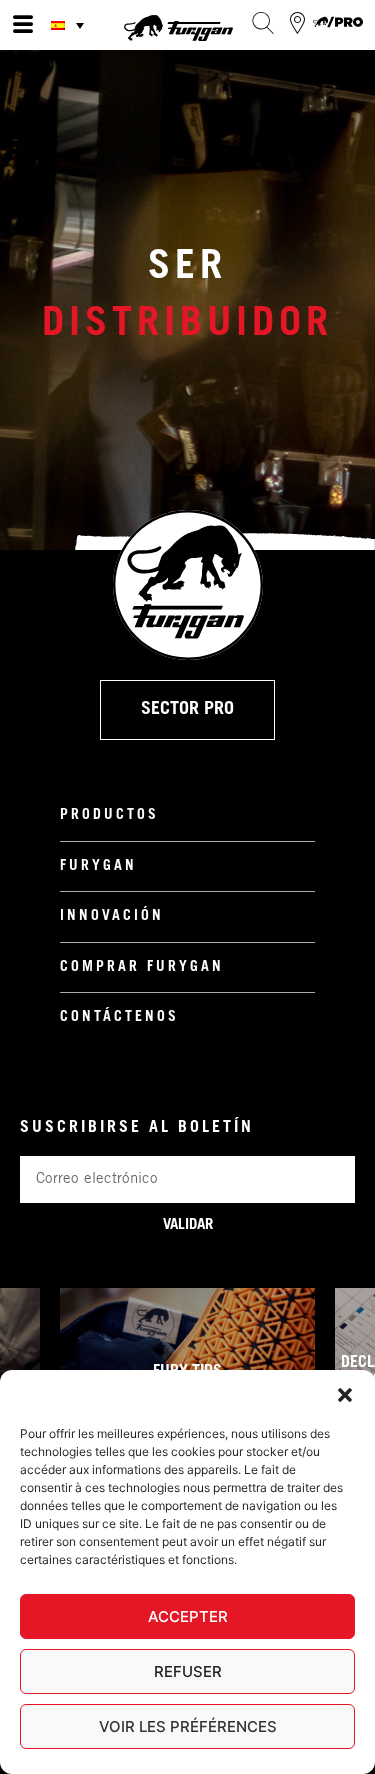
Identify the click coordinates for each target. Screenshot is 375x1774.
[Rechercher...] (262, 23)
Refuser (188, 1671)
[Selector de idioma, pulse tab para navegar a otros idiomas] (70, 25)
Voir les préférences (188, 1726)
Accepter (188, 1616)
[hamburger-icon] (22, 25)
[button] (345, 1395)
